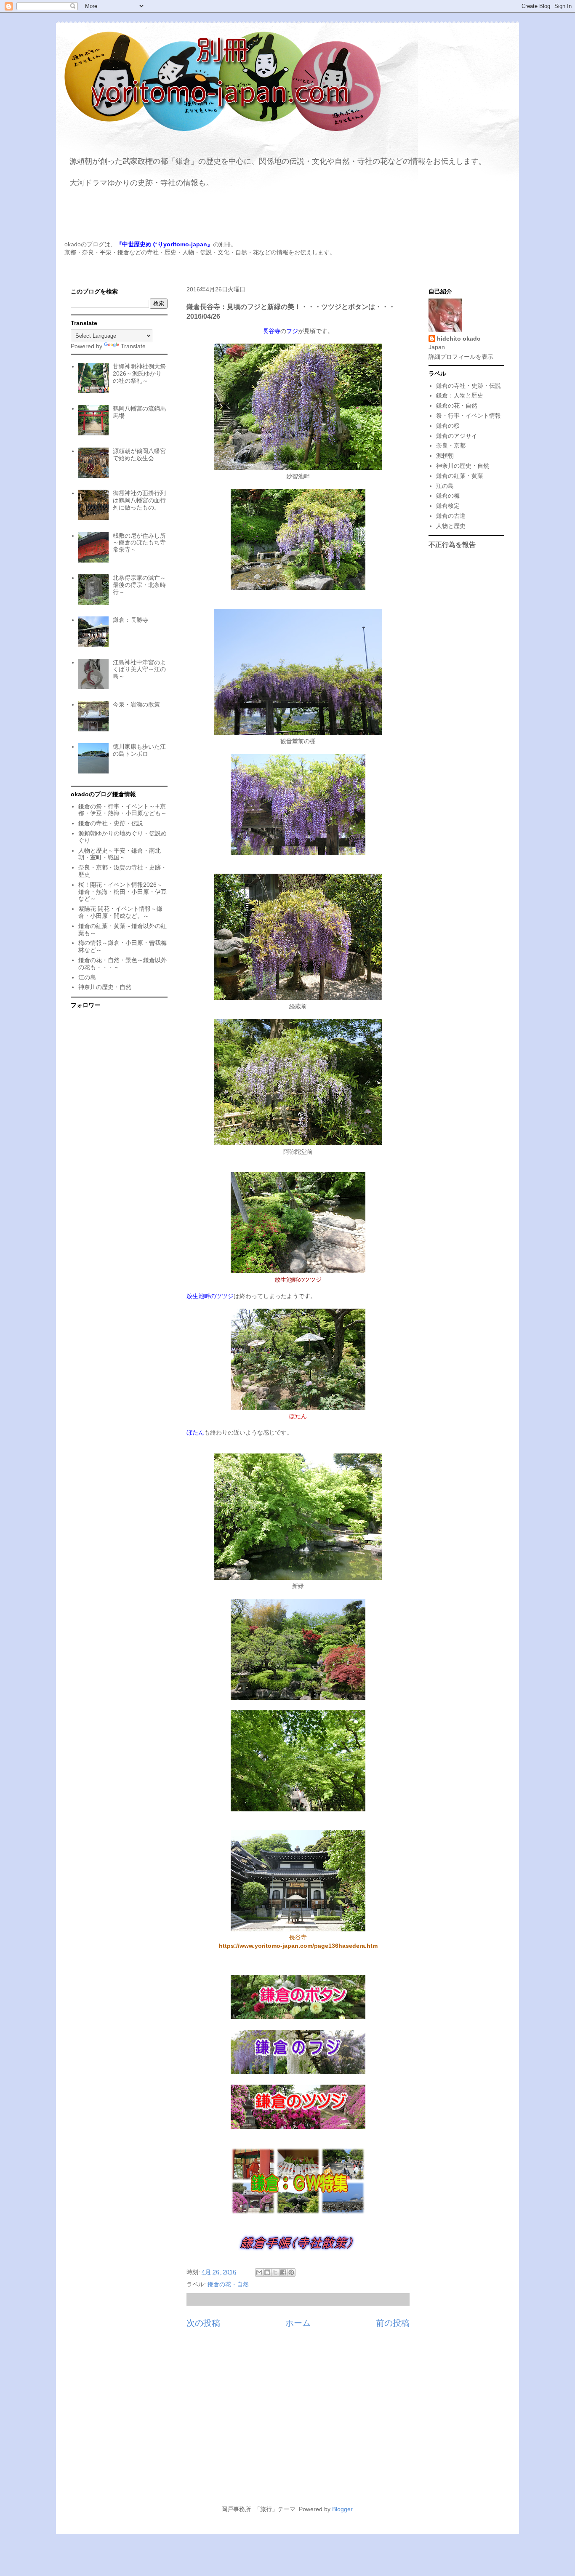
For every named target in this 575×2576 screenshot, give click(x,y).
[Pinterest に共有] (291, 2272)
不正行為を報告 (452, 544)
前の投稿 (393, 2323)
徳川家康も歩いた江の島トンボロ (139, 750)
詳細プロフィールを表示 (461, 357)
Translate (133, 346)
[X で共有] (275, 2272)
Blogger (342, 2509)
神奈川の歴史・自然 (105, 987)
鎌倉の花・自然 (228, 2284)
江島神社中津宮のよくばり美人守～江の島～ (139, 669)
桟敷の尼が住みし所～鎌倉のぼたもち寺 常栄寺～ (139, 543)
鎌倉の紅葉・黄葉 (460, 476)
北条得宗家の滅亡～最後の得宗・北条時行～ (139, 585)
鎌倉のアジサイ (457, 436)
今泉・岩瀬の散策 (136, 704)
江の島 (87, 977)
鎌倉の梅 (448, 496)
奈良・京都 (451, 445)
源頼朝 (445, 456)
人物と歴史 (451, 526)
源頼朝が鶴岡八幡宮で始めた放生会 (139, 455)
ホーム (298, 2323)
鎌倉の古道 (451, 516)
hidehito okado (459, 339)
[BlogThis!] (267, 2272)
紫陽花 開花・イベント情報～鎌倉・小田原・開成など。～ (120, 912)
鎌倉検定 (448, 506)
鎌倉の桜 (448, 426)
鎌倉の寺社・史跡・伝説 (111, 823)
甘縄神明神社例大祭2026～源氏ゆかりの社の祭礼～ (139, 373)
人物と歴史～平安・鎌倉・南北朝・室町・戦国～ (120, 854)
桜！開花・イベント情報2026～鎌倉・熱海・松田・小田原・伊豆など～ (122, 892)
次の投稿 (203, 2323)
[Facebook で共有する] (283, 2272)
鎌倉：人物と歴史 (460, 395)
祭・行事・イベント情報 (469, 416)
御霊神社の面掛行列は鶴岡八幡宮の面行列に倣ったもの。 (139, 500)
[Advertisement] (287, 2421)
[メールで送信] (259, 2272)
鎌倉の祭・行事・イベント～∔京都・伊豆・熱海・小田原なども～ (122, 810)
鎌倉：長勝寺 (130, 620)
